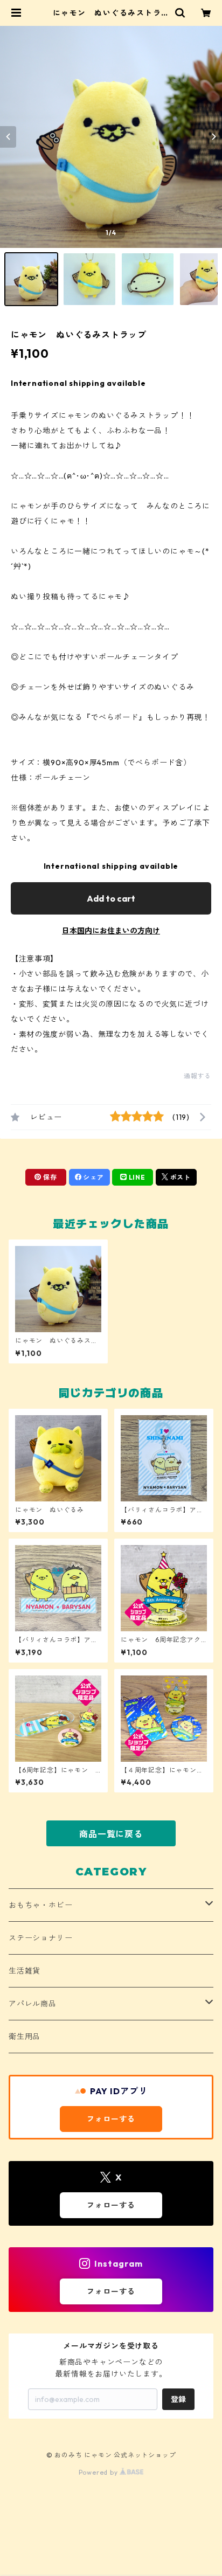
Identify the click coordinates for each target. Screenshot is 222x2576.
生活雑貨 (25, 1971)
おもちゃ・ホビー (40, 1905)
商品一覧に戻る (111, 1834)
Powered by (99, 2472)
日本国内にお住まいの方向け (111, 931)
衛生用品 (25, 2037)
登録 (178, 2399)
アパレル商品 (33, 2004)
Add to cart (111, 898)
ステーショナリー (40, 1938)
